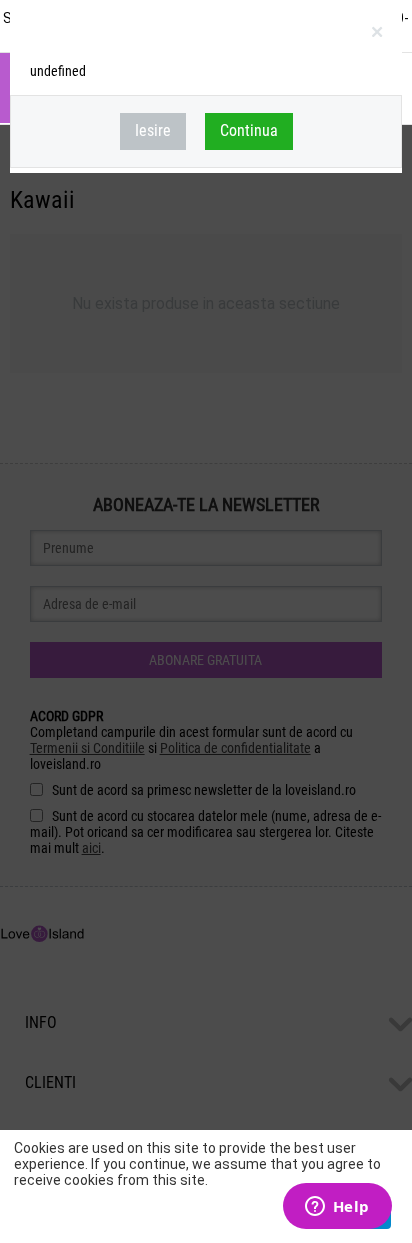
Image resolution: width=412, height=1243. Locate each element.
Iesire (153, 130)
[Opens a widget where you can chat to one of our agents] (337, 1208)
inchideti (378, 36)
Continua (249, 130)
